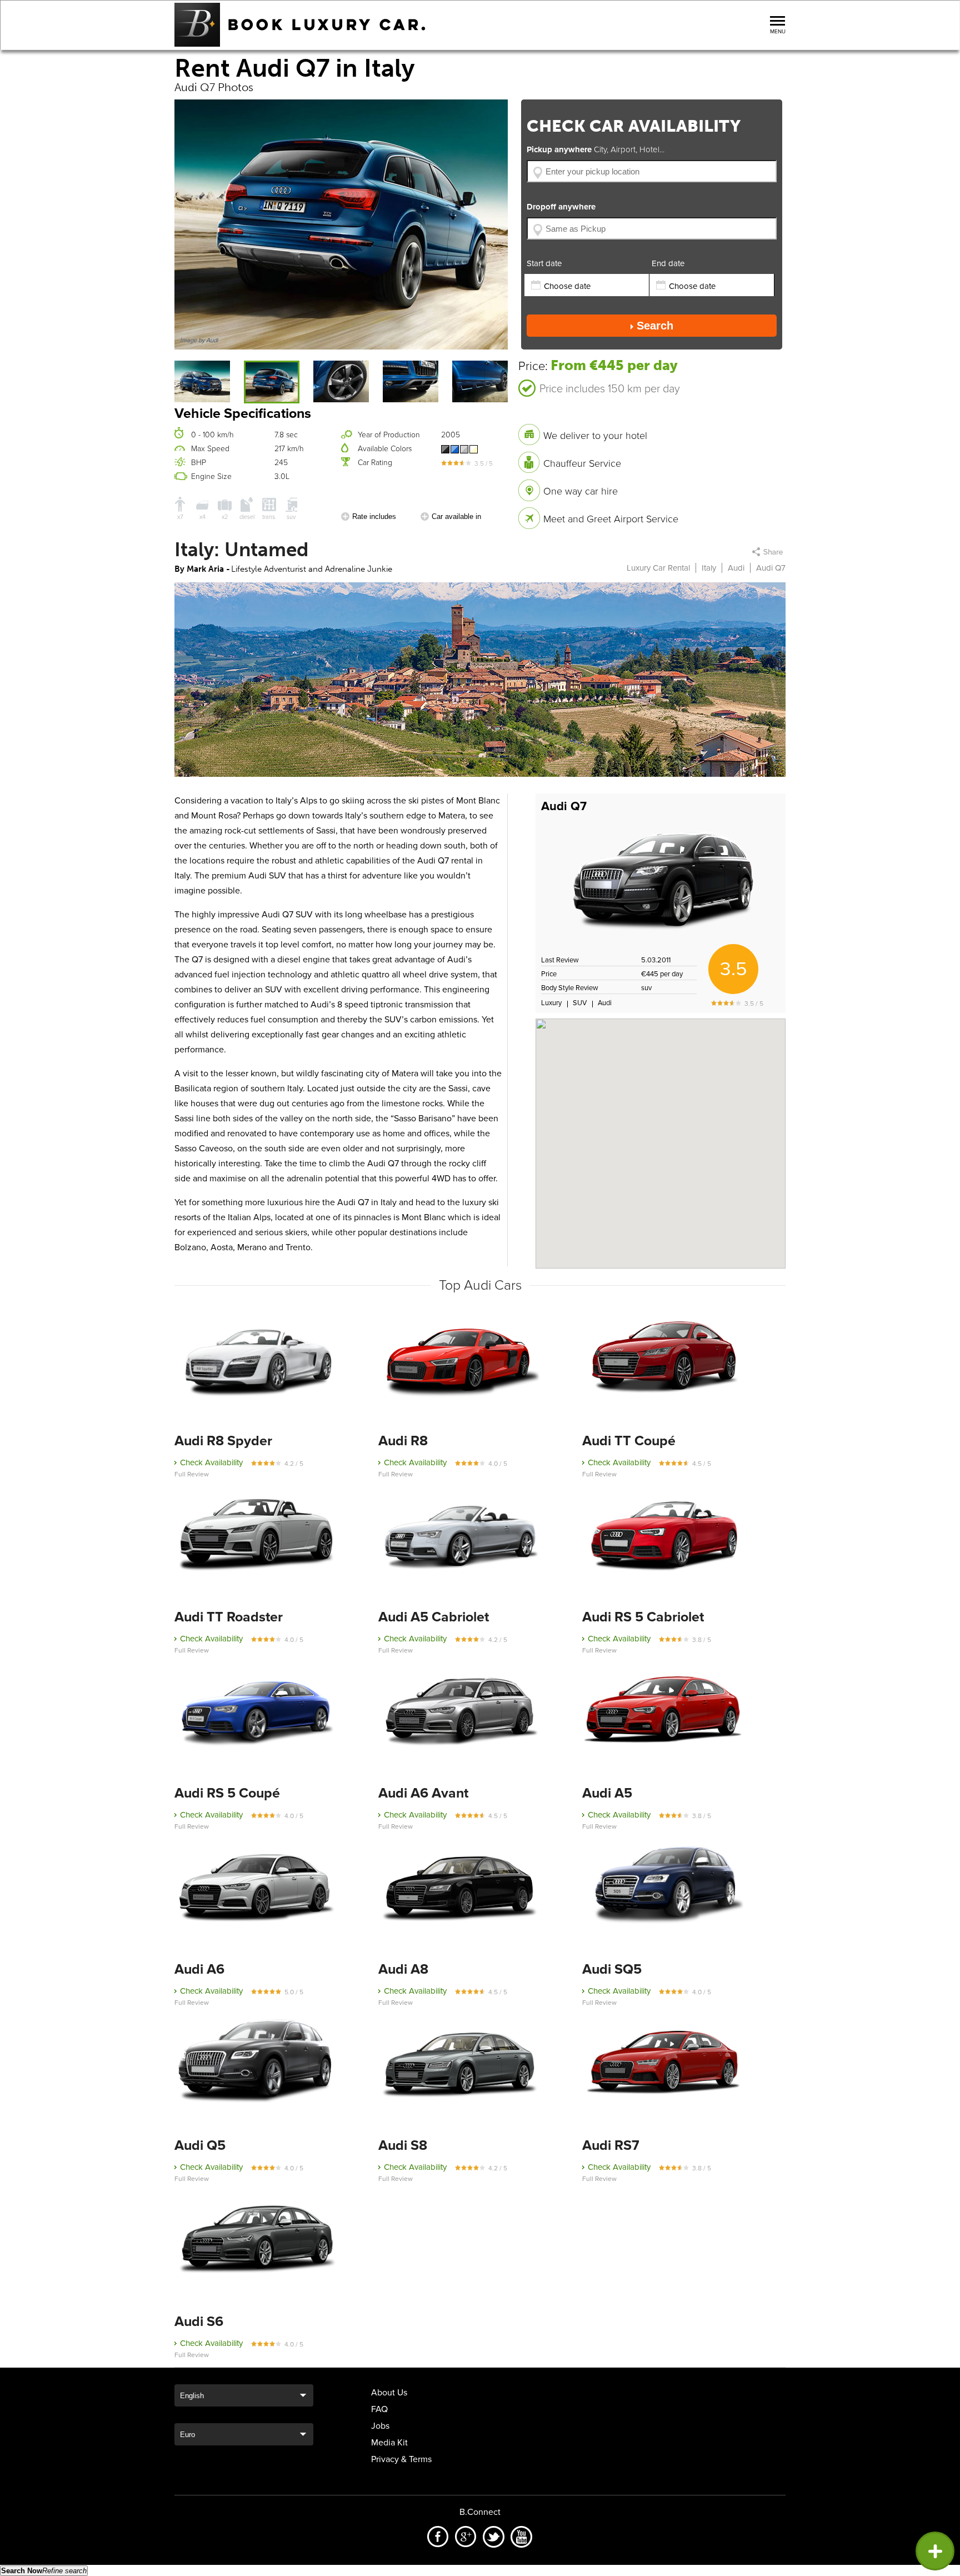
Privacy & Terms (401, 2459)
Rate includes (374, 516)
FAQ (379, 2409)
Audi (736, 568)
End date (668, 263)
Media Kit (389, 2443)
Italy (709, 568)
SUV (580, 1003)
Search (655, 326)
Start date (544, 263)
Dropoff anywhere (561, 207)
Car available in (456, 516)
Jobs (380, 2426)
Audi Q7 (564, 806)
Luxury (551, 1003)
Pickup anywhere (596, 149)
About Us (389, 2393)
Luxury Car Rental (658, 568)
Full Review (192, 1474)
